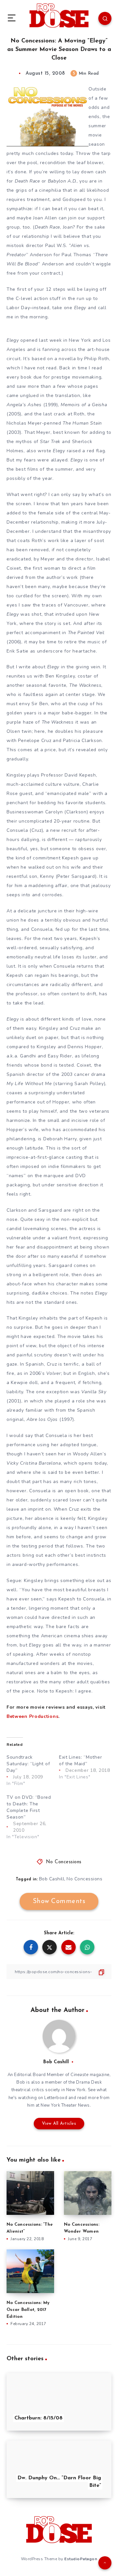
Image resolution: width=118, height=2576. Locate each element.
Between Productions (32, 1716)
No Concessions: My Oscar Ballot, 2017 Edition (28, 2310)
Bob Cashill (52, 1879)
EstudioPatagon (81, 2559)
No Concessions (64, 1862)
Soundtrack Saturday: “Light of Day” (28, 1764)
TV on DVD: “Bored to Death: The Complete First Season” (29, 1807)
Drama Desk (89, 2082)
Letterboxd (56, 2098)
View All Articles (59, 2124)
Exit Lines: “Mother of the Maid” (80, 1760)
